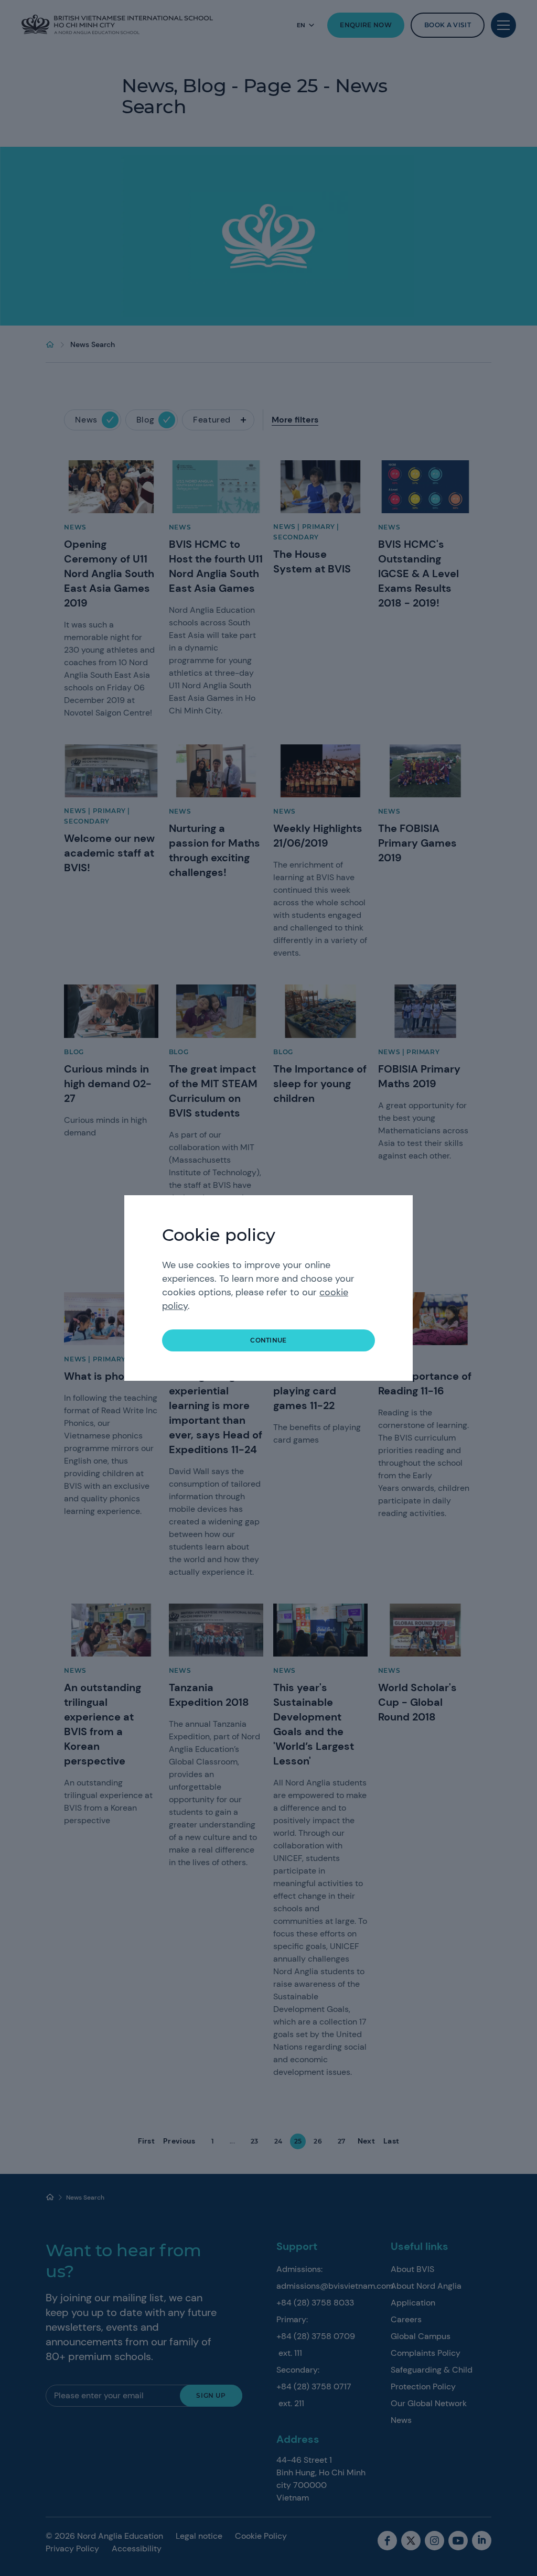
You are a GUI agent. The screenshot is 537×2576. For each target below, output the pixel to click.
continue (268, 1340)
